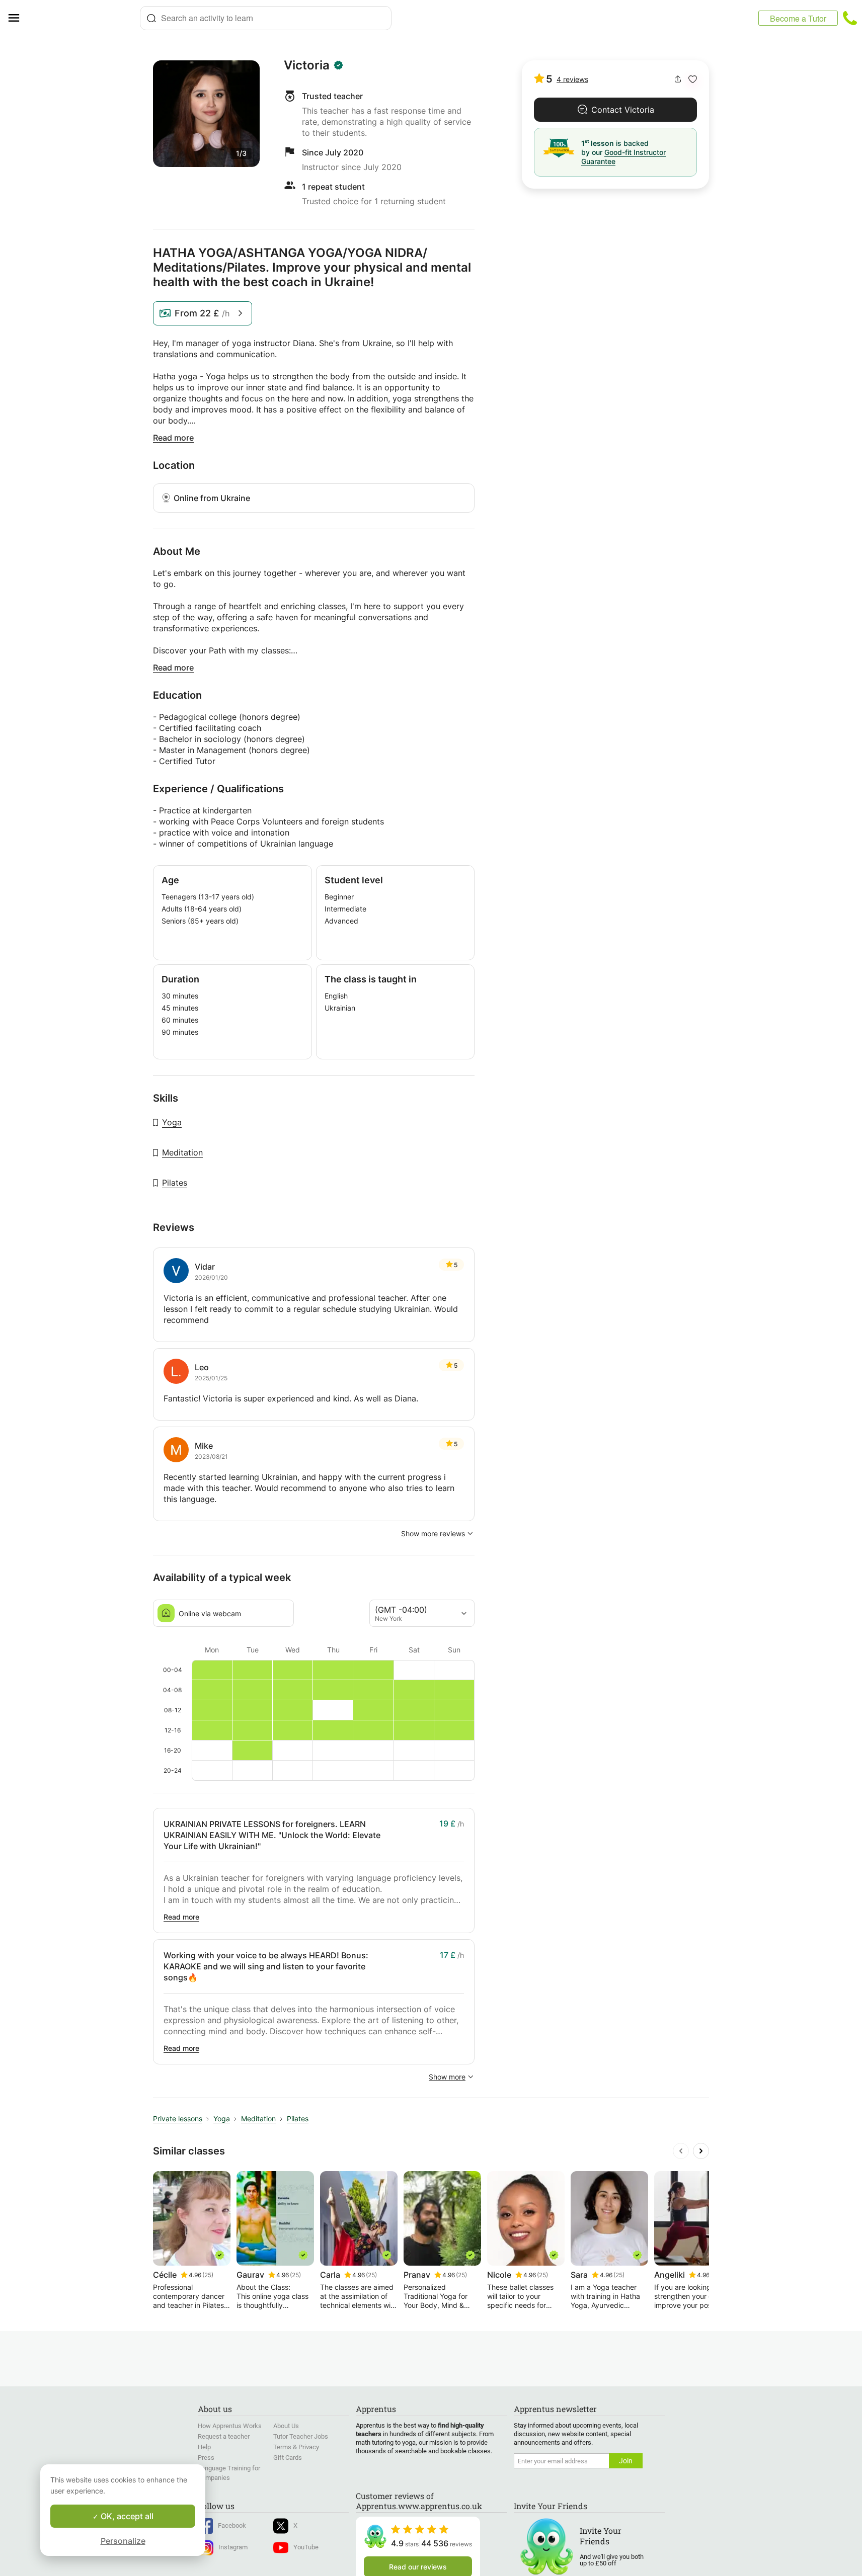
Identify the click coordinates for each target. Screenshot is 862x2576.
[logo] (84, 18)
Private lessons (178, 2118)
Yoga (172, 1122)
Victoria (307, 65)
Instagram (233, 2547)
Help (204, 2447)
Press (206, 2458)
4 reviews (572, 79)
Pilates (175, 1183)
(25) (208, 2275)
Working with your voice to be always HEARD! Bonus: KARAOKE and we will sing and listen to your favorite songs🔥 (266, 1966)
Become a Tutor (798, 18)
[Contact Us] (850, 18)
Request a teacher (224, 2436)
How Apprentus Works (230, 2426)
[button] (693, 79)
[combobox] (266, 18)
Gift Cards (288, 2458)
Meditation (182, 1152)
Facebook (232, 2525)
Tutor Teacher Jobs (301, 2436)
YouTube (306, 2547)
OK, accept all (126, 2516)
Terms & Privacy (296, 2447)
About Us (286, 2426)
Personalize (123, 2541)
